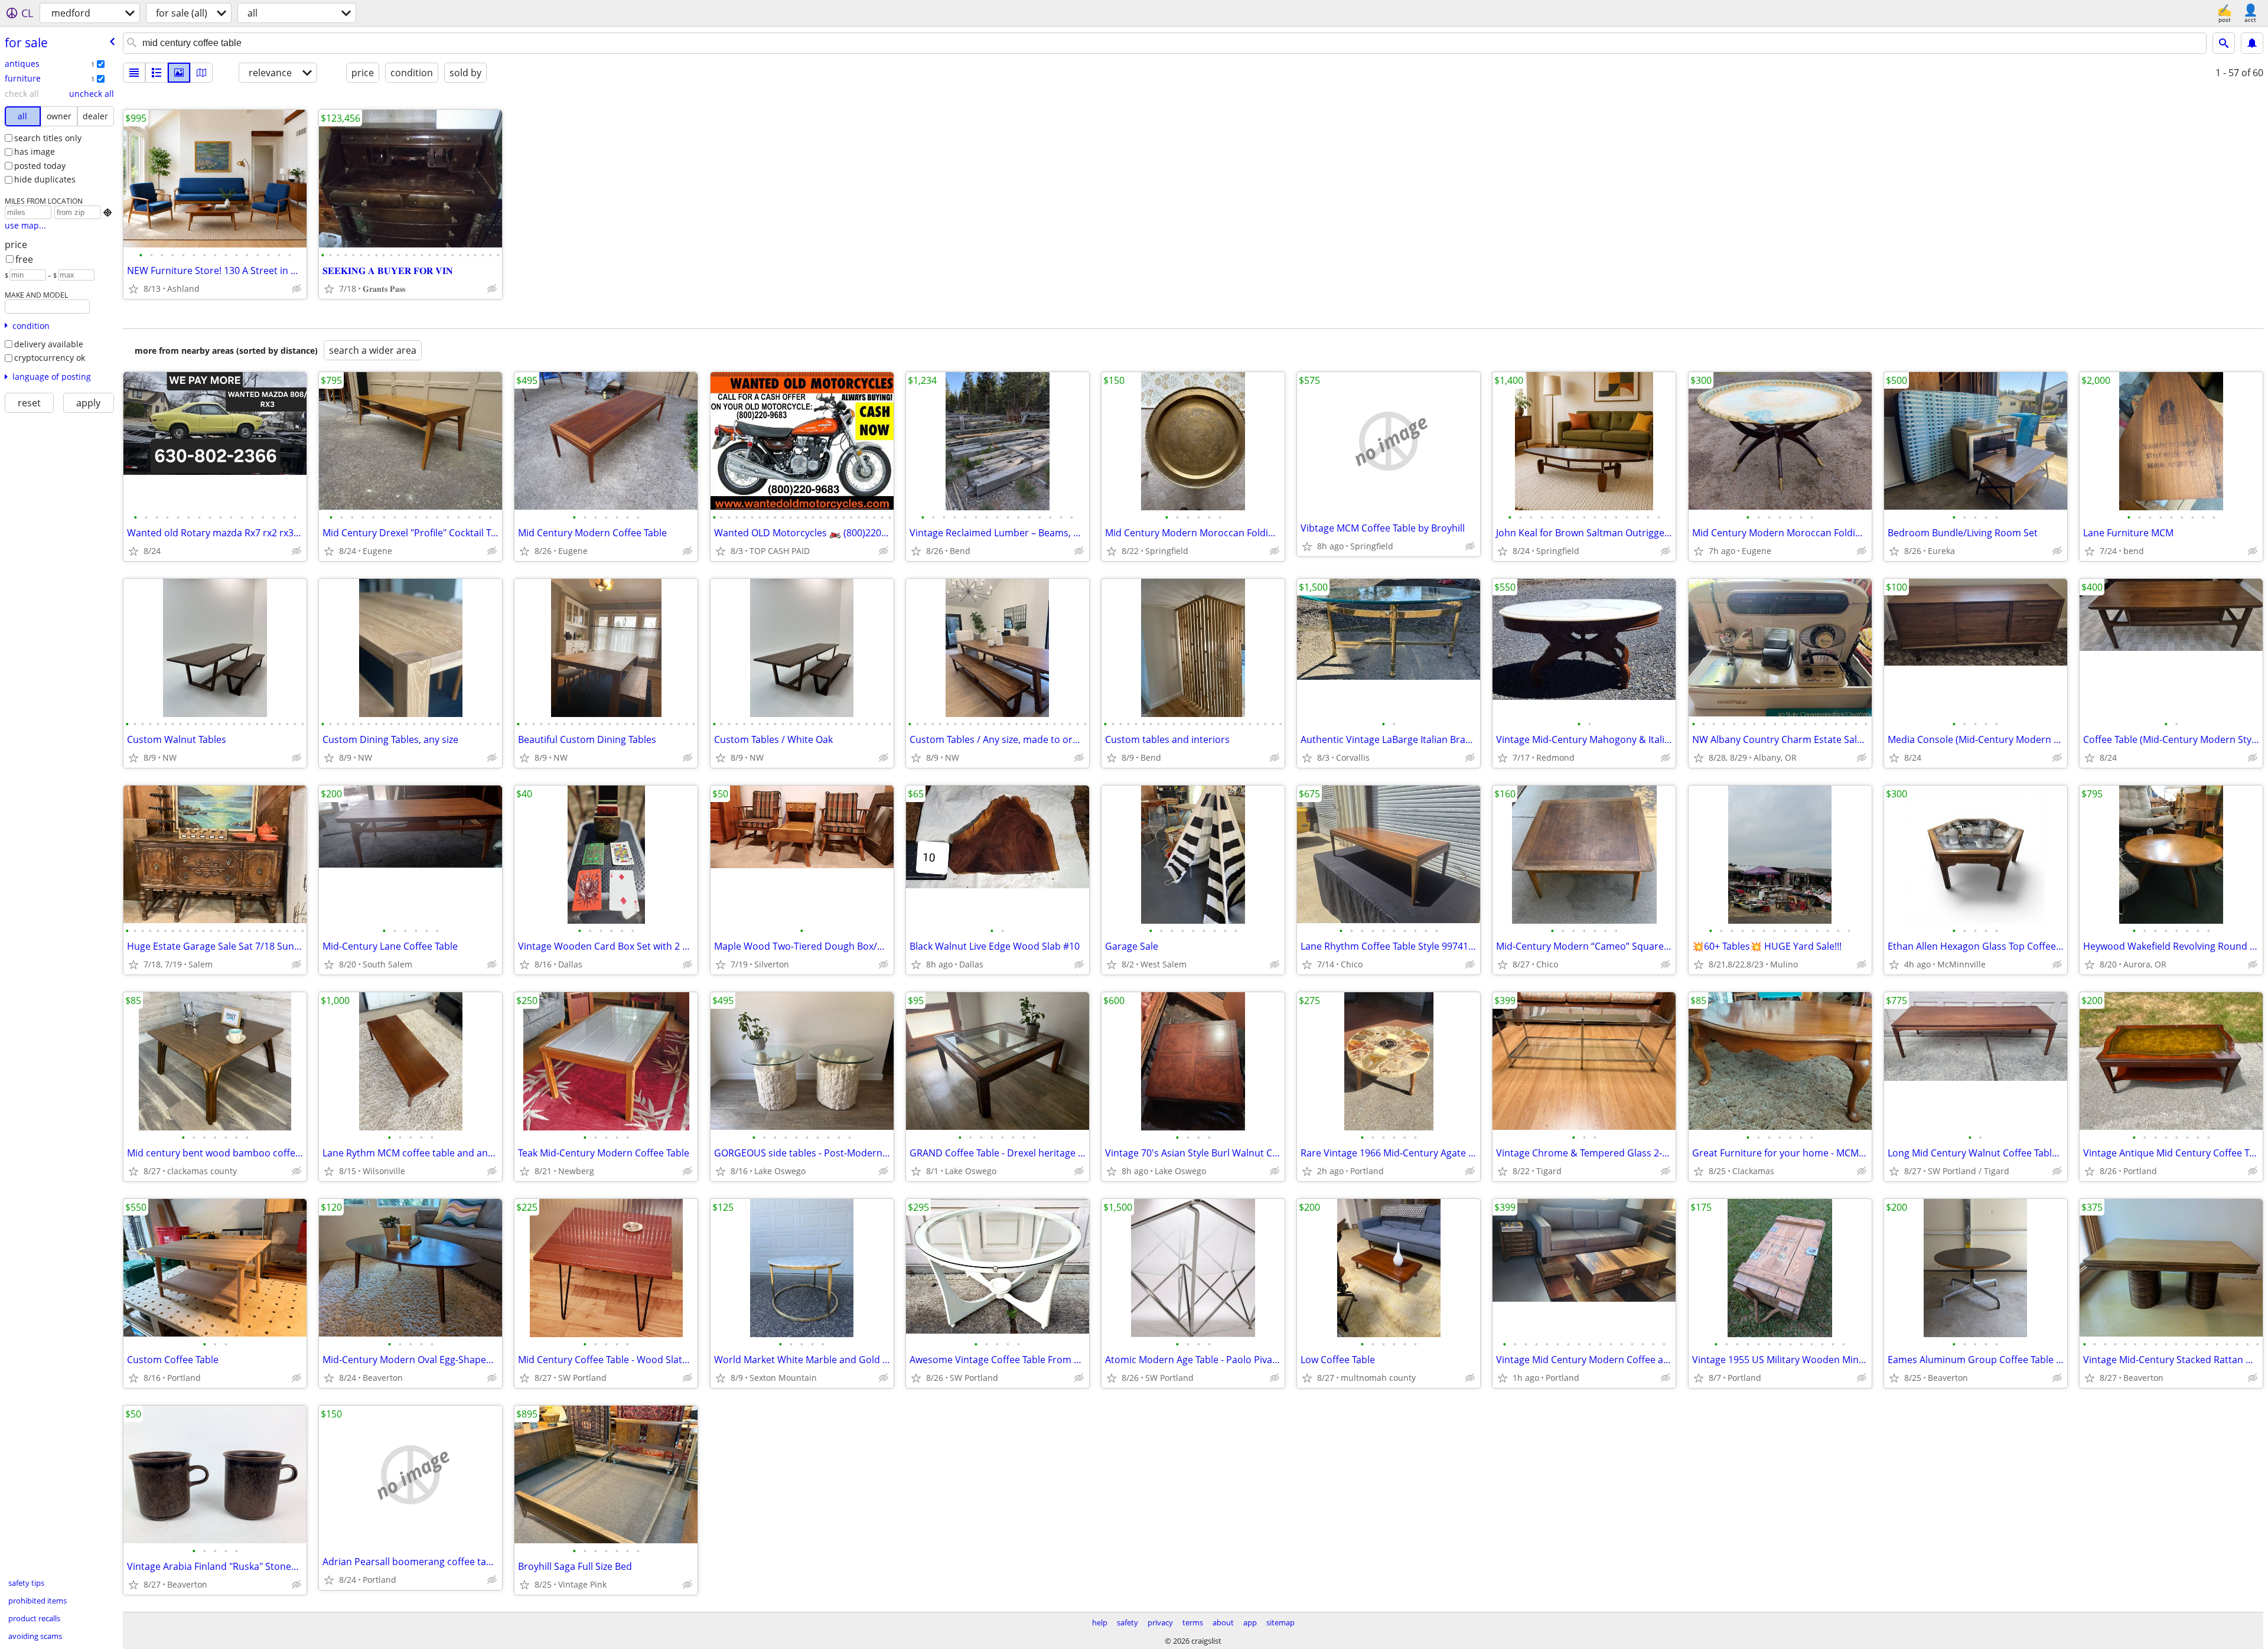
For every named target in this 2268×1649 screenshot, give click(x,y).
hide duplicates (45, 179)
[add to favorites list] (133, 289)
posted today (40, 166)
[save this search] (2252, 43)
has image (35, 151)
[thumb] (157, 73)
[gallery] (179, 73)
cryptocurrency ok (50, 358)
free (24, 259)
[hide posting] (296, 289)
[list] (134, 73)
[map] (201, 73)
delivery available (49, 344)
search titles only (48, 138)
